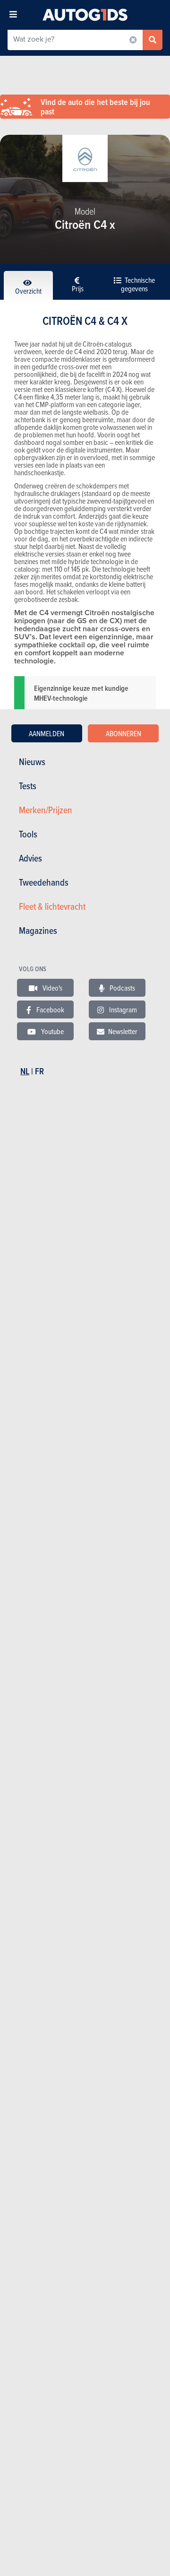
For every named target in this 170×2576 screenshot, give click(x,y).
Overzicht (28, 291)
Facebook (50, 1010)
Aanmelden (47, 733)
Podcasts (122, 988)
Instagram (122, 1010)
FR (39, 1071)
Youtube (52, 1031)
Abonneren (123, 733)
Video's (52, 988)
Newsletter (123, 1031)
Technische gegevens (138, 284)
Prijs (78, 288)
